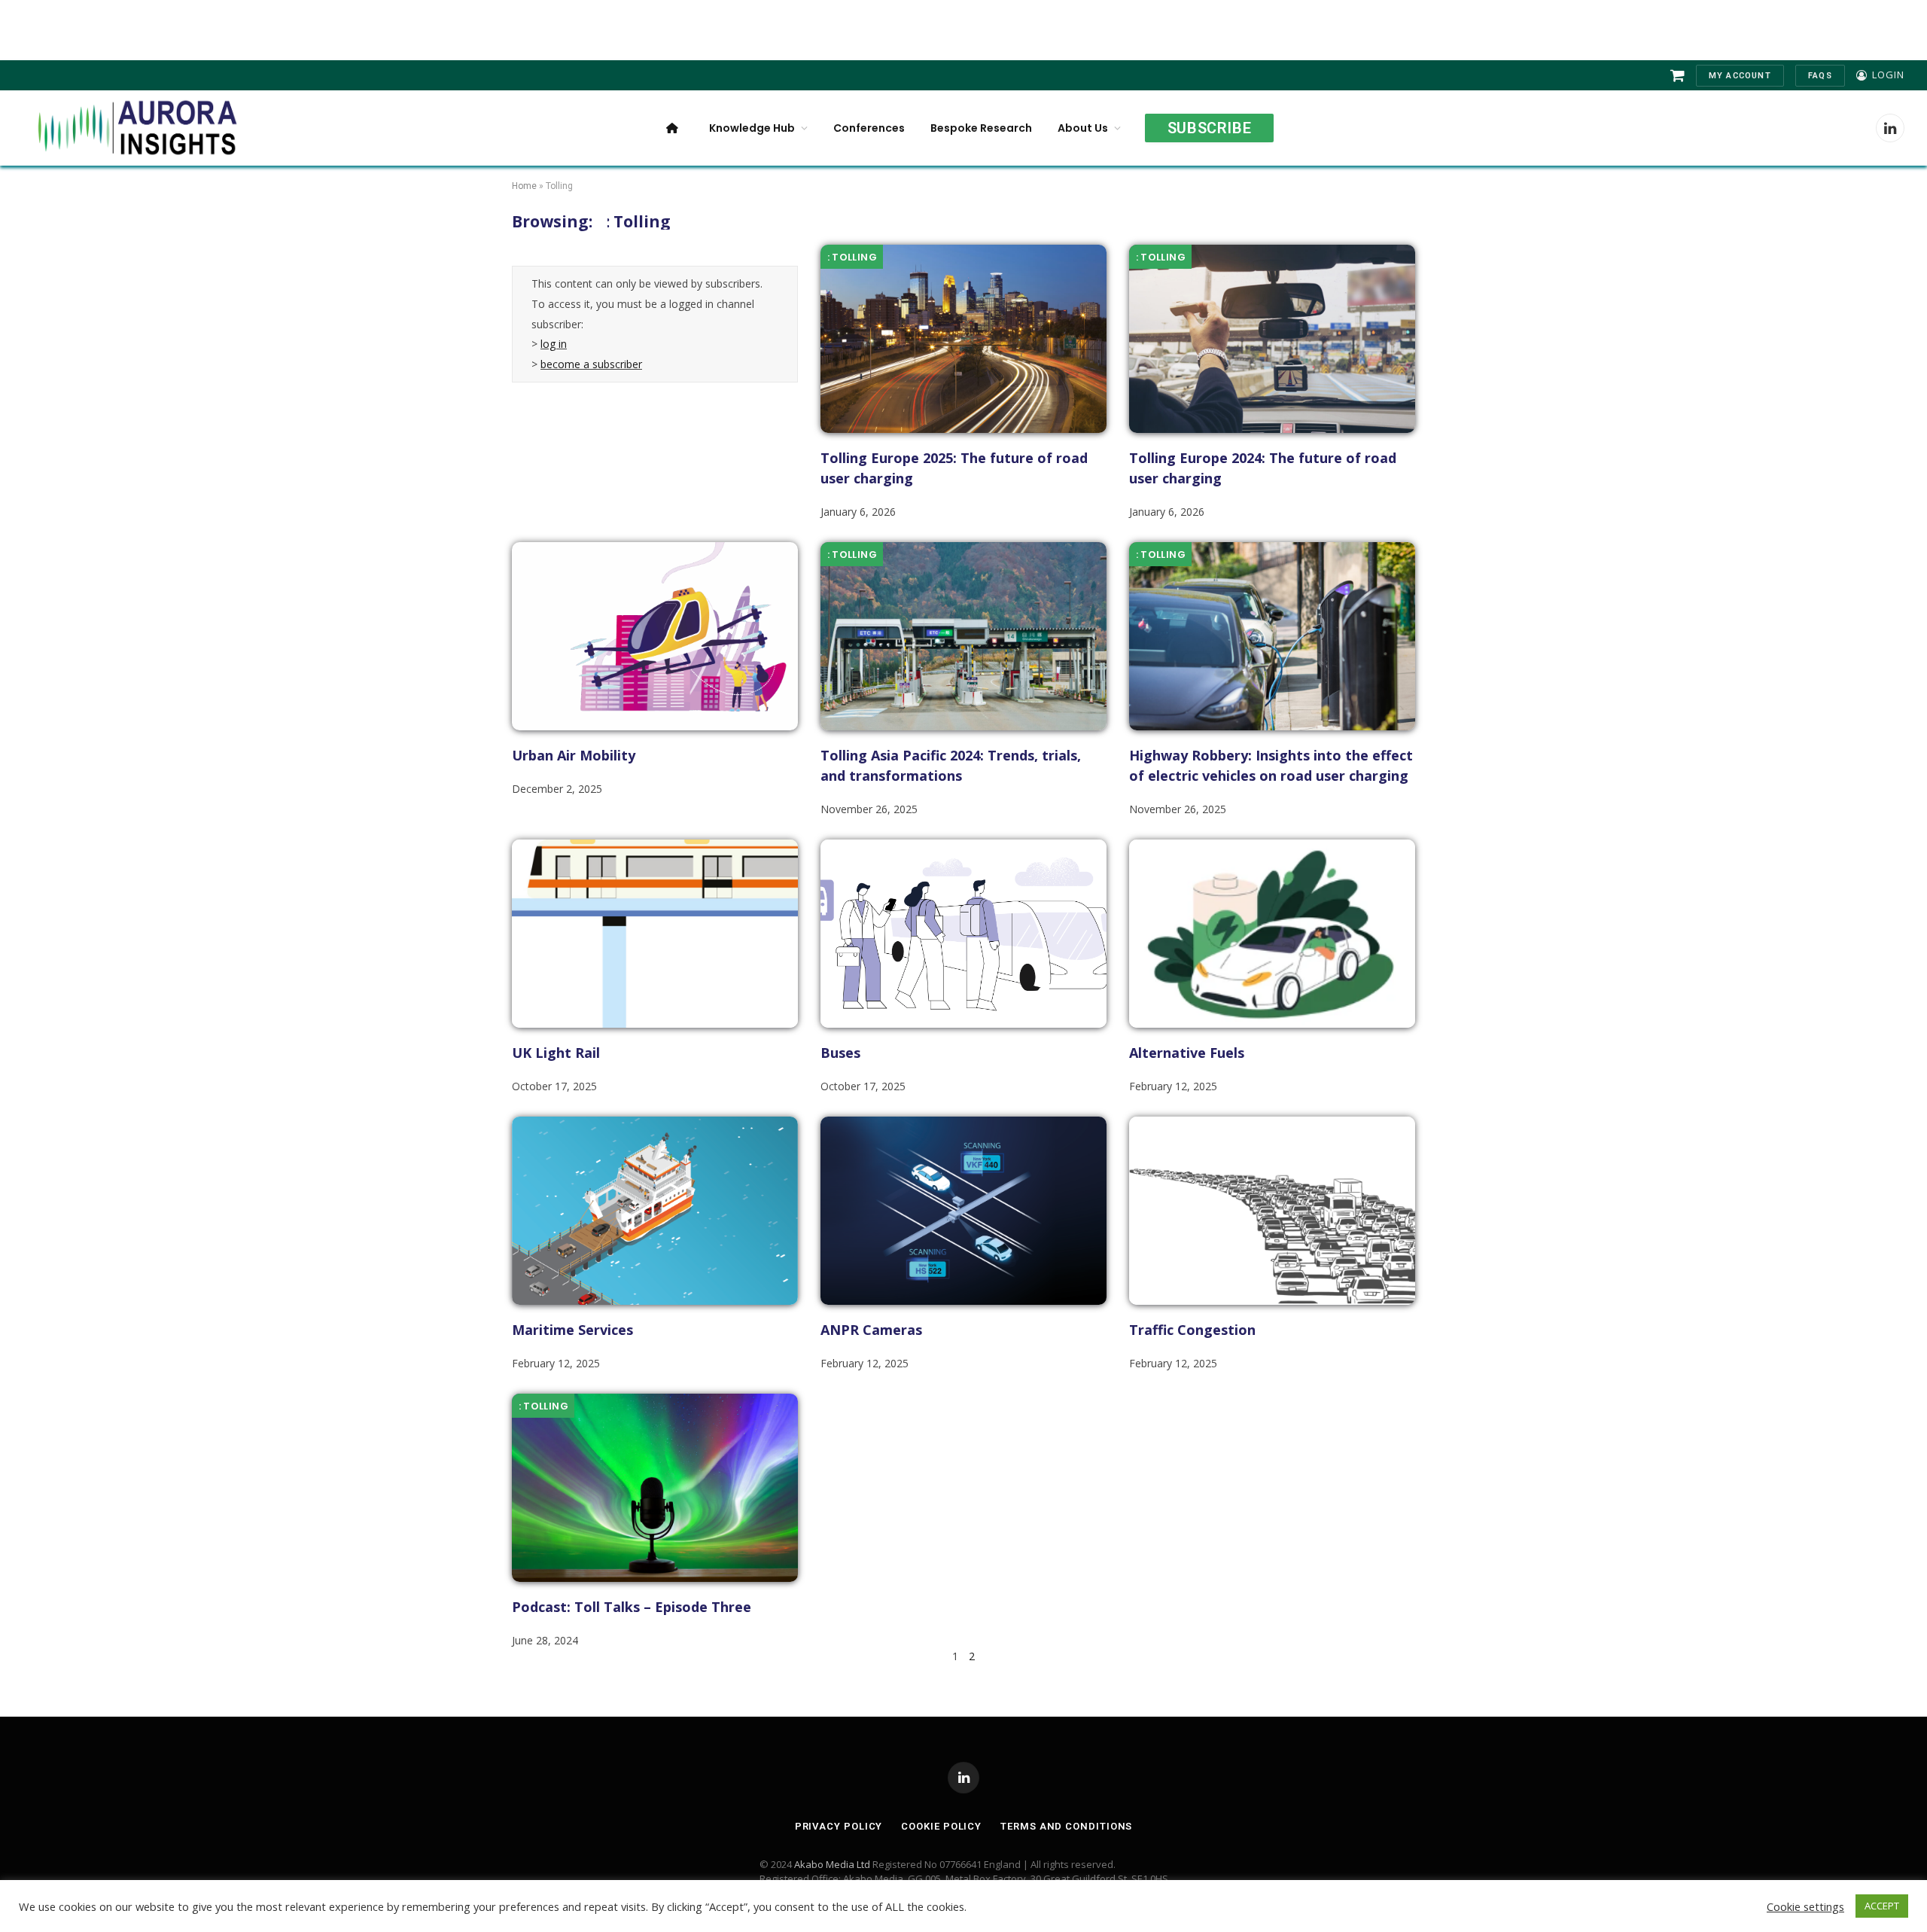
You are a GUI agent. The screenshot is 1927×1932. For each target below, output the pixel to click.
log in (554, 344)
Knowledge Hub (752, 128)
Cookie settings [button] (1805, 1906)
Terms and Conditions (1066, 1826)
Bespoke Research (981, 128)
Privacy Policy (839, 1826)
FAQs (1820, 76)
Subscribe (1209, 128)
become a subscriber (591, 364)
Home (524, 186)
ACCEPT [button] (1882, 1906)
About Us (1083, 128)
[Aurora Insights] (135, 128)
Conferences (869, 128)
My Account (1740, 76)
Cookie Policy (941, 1826)
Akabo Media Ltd (832, 1864)
